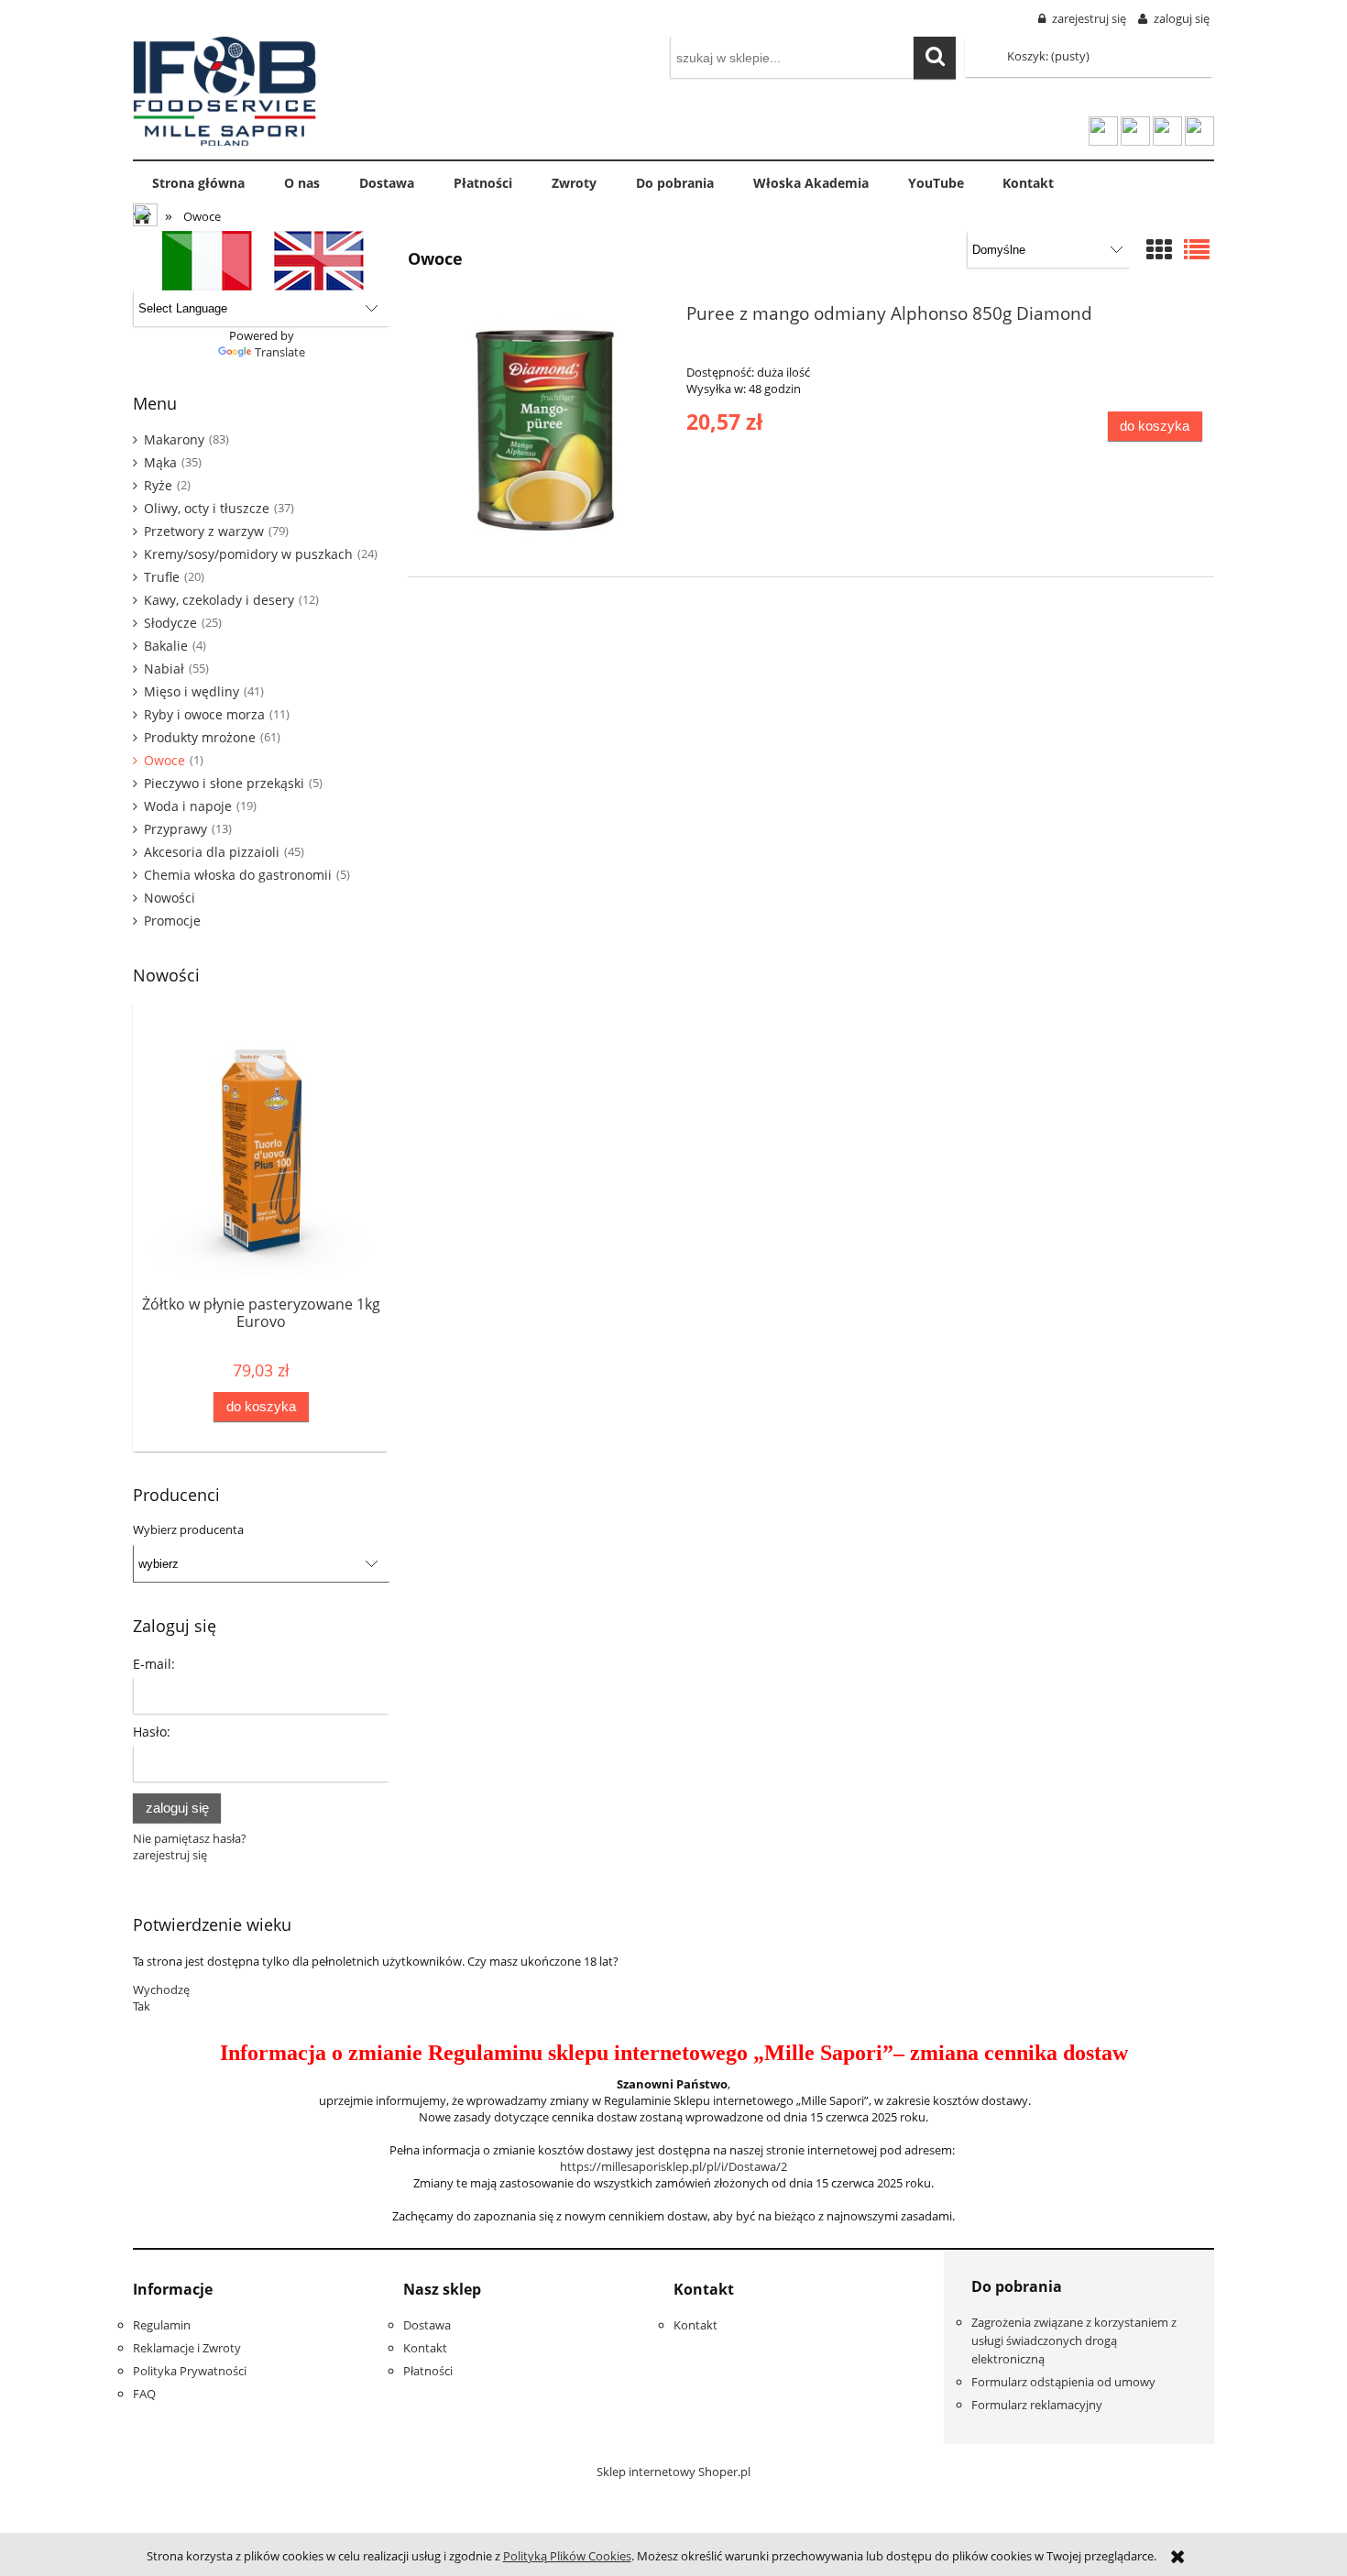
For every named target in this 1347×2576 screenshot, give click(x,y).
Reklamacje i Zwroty (187, 2348)
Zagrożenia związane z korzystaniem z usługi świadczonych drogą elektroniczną (1074, 2340)
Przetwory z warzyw (204, 531)
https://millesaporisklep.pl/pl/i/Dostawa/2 (673, 2166)
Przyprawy (175, 829)
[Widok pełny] (1197, 251)
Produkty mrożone (200, 737)
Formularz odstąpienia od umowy (1063, 2382)
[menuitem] (199, 183)
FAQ (144, 2394)
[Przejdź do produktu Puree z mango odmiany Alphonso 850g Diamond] (545, 430)
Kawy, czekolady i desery (219, 600)
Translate (280, 352)
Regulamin (162, 2325)
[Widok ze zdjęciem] (1159, 251)
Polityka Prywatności (190, 2371)
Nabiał (164, 669)
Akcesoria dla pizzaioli (212, 852)
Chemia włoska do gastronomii (238, 875)
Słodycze (170, 623)
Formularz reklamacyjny (1037, 2405)
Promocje (172, 921)
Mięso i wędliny (192, 691)
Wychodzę (161, 1990)
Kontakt (425, 2348)
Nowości (170, 898)
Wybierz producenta (188, 1529)
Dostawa (427, 2325)
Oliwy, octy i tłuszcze (207, 508)
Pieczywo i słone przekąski (224, 783)
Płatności (428, 2371)
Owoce (164, 760)
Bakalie (166, 646)
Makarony (174, 439)
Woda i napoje (188, 806)
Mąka (160, 462)
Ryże (158, 485)
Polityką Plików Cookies (567, 2556)
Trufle (162, 577)
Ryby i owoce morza (204, 714)
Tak (142, 2006)
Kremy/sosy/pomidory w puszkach (248, 554)
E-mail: (154, 1664)
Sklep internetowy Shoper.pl (673, 2472)
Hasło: (152, 1732)
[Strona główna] (224, 88)
